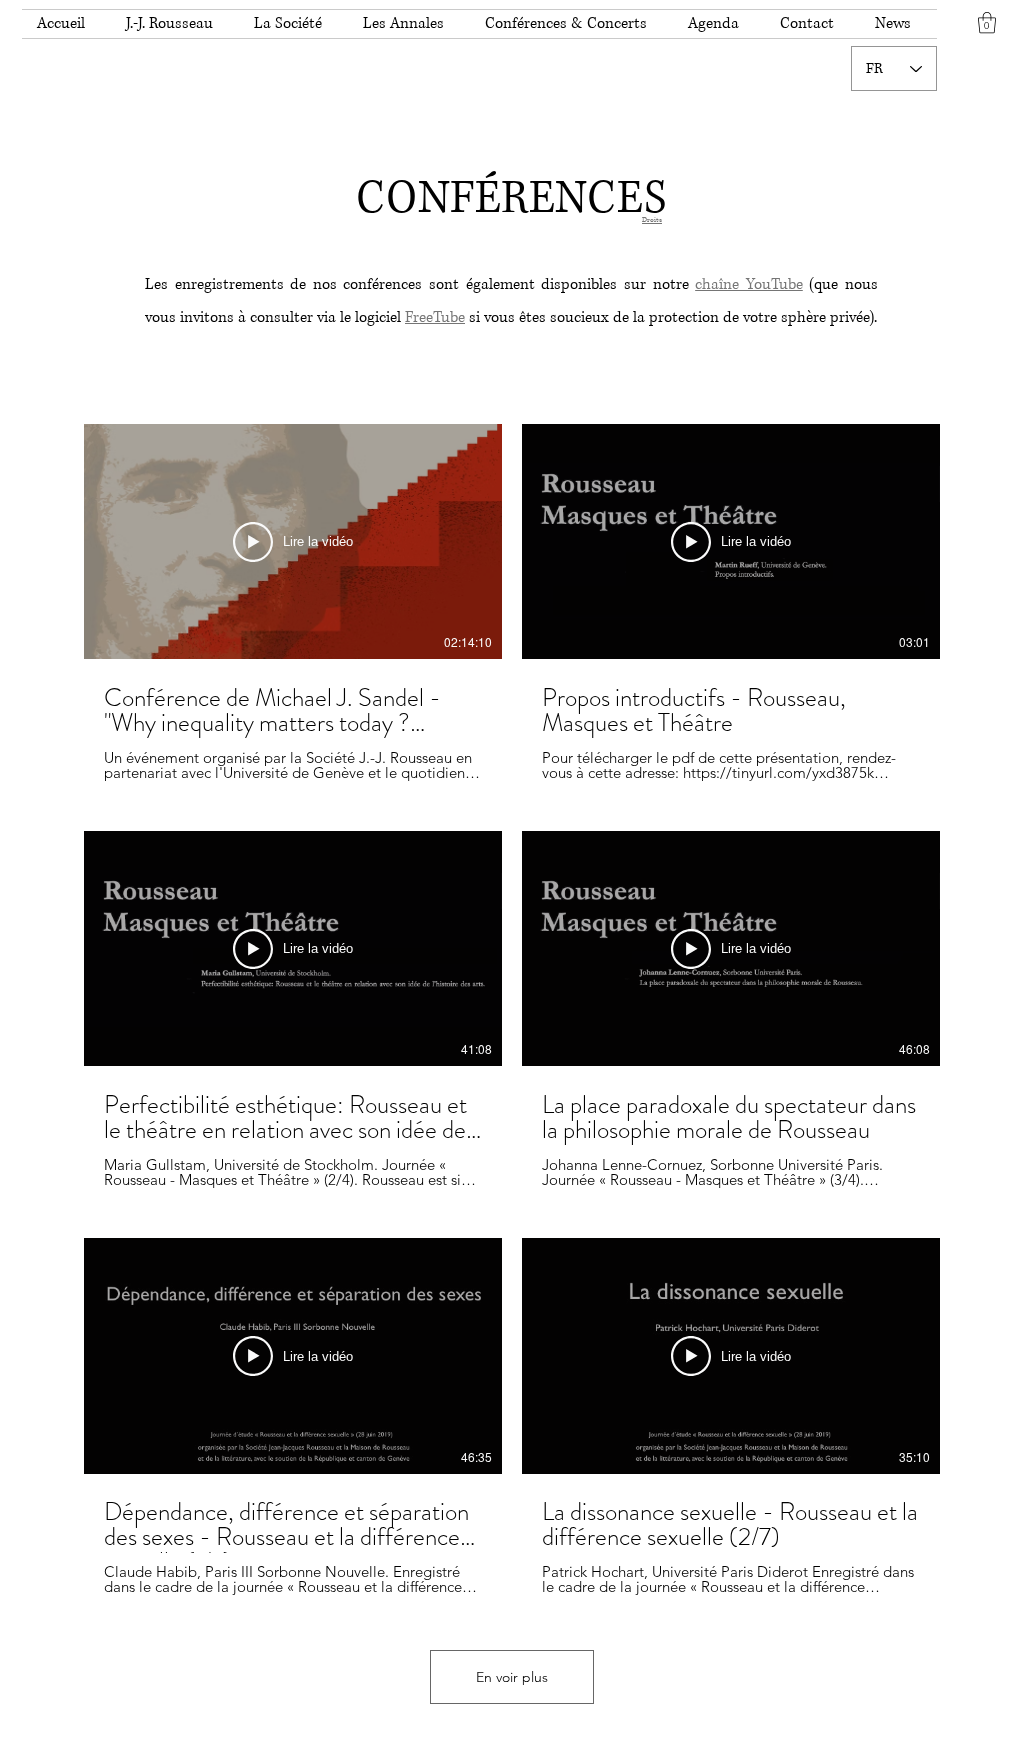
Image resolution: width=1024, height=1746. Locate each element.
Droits (652, 220)
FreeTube (435, 317)
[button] (175, 24)
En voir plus (512, 1677)
